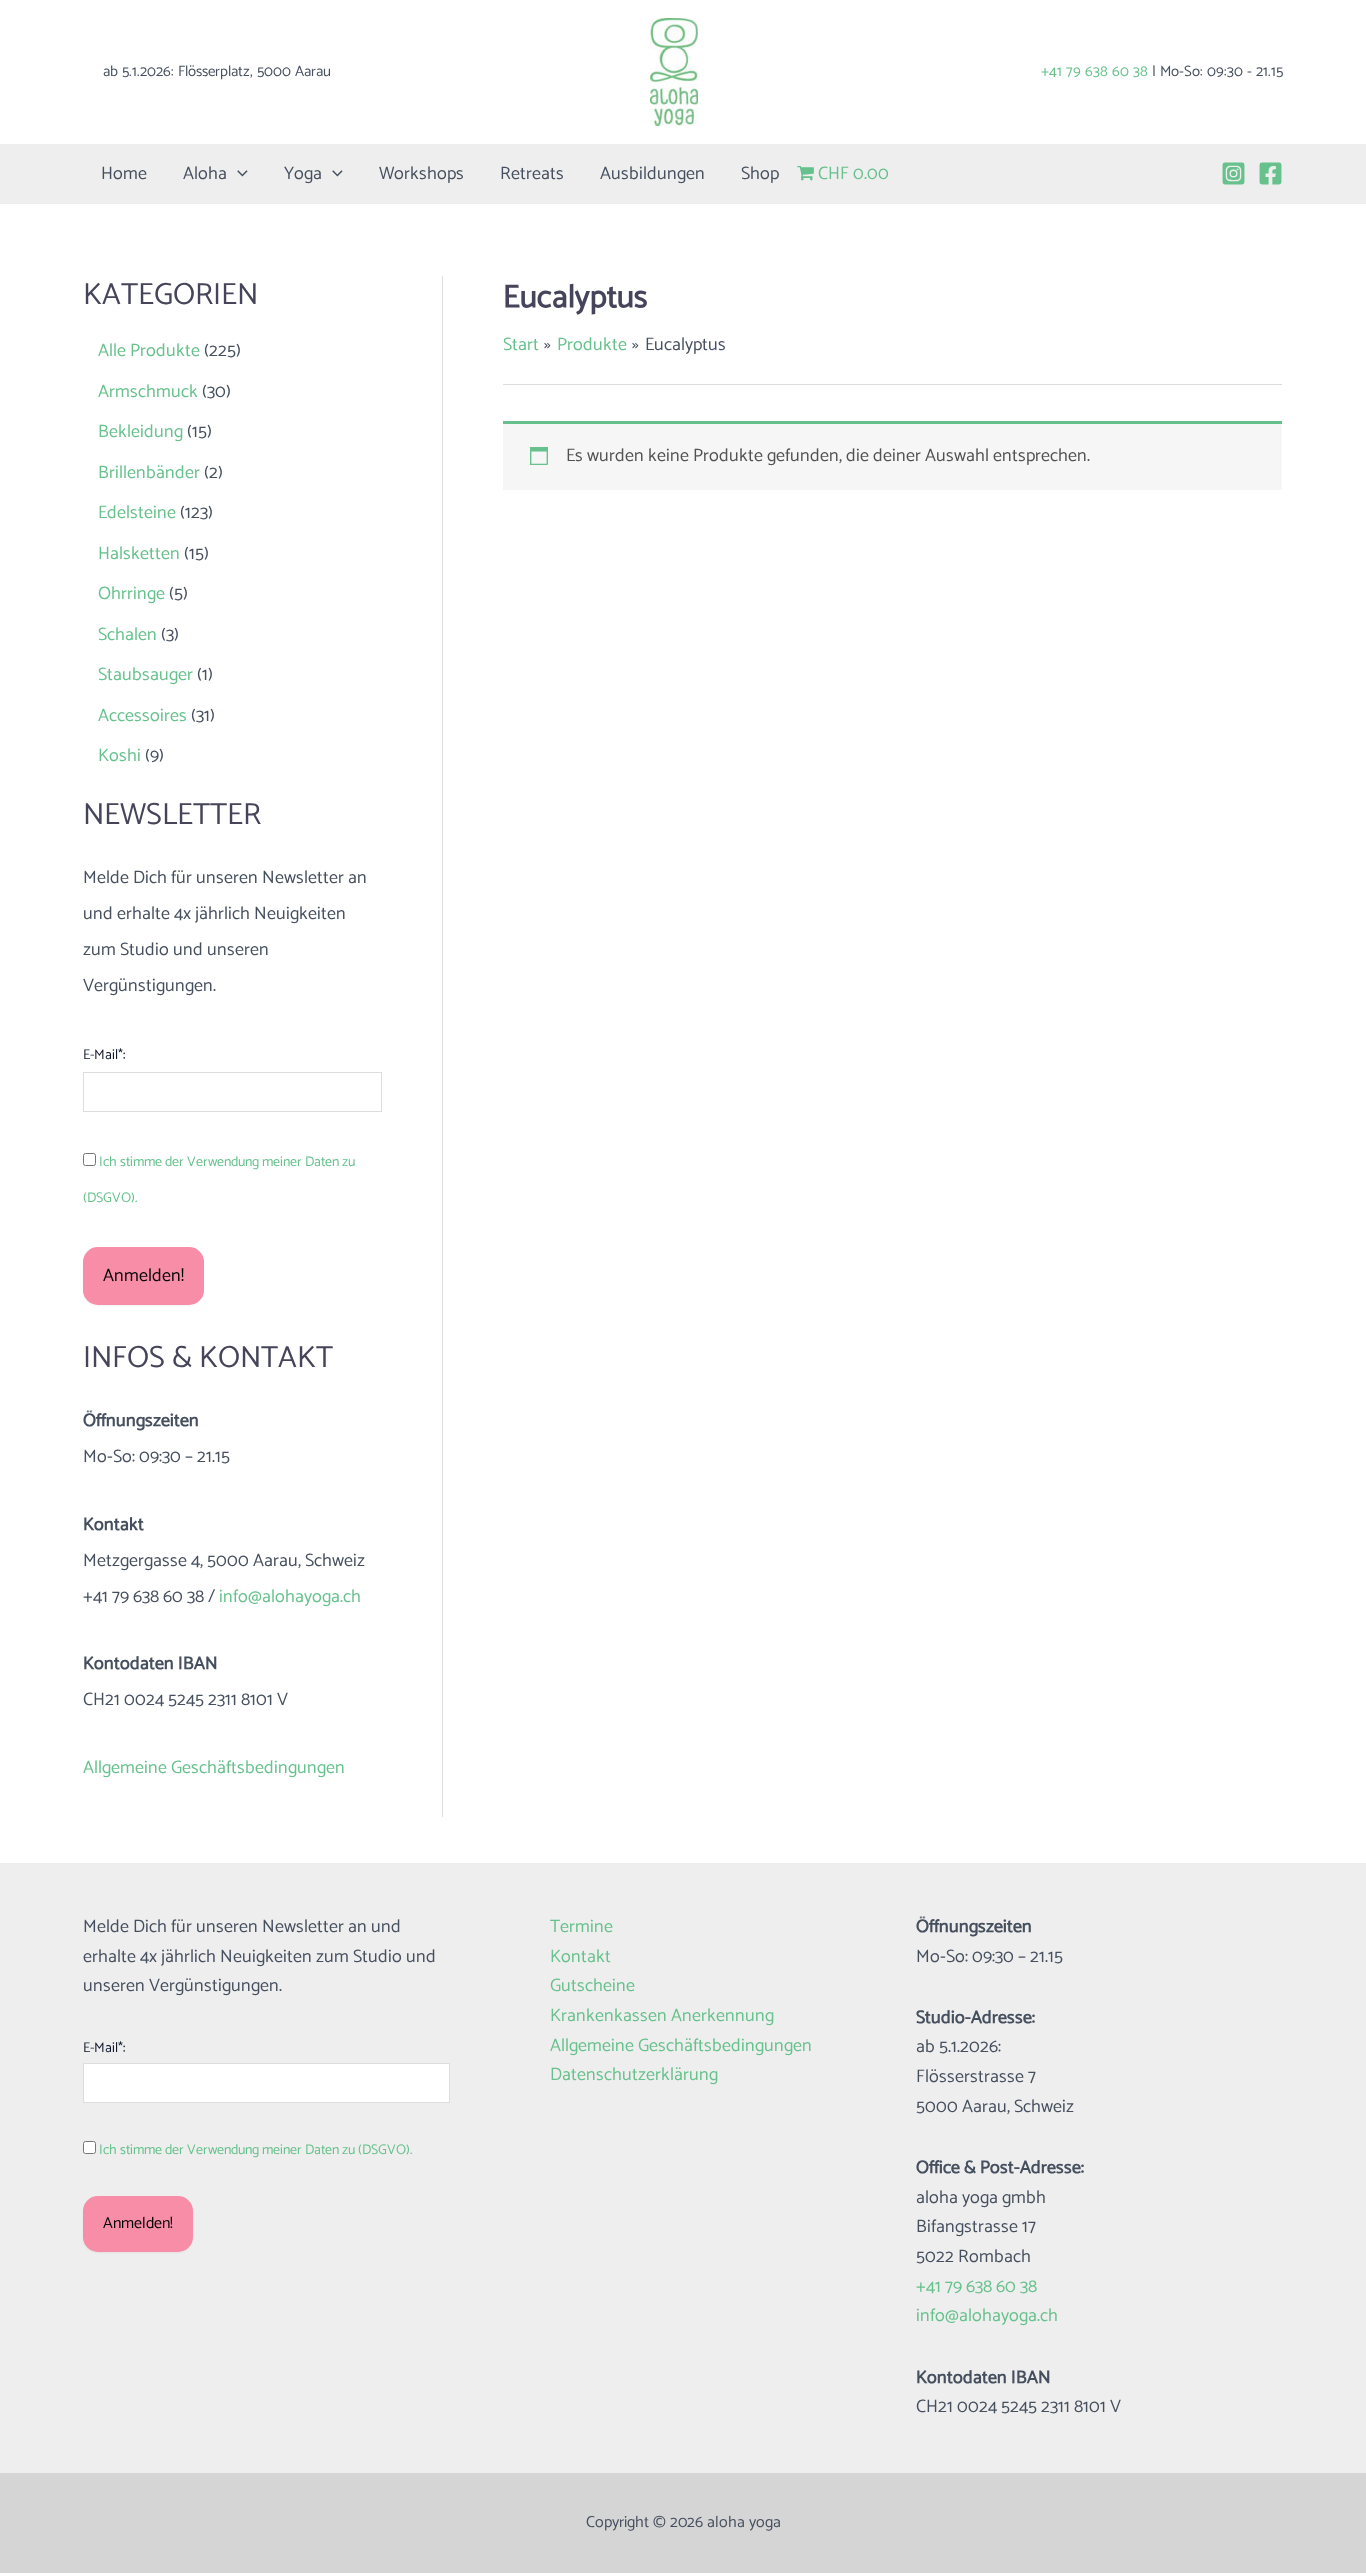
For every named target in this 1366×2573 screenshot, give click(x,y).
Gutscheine (592, 1986)
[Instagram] (1233, 173)
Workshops (421, 174)
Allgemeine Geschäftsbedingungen (214, 1768)
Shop (760, 174)
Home (124, 174)
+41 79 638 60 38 (1094, 71)
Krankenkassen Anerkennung (662, 2016)
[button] (237, 174)
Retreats (532, 174)
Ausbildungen (652, 174)
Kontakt (580, 1957)
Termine (581, 1927)
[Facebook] (1270, 173)
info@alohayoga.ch (290, 1597)
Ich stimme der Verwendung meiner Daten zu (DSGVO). (255, 2150)
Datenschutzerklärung (634, 2075)
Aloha (205, 174)
